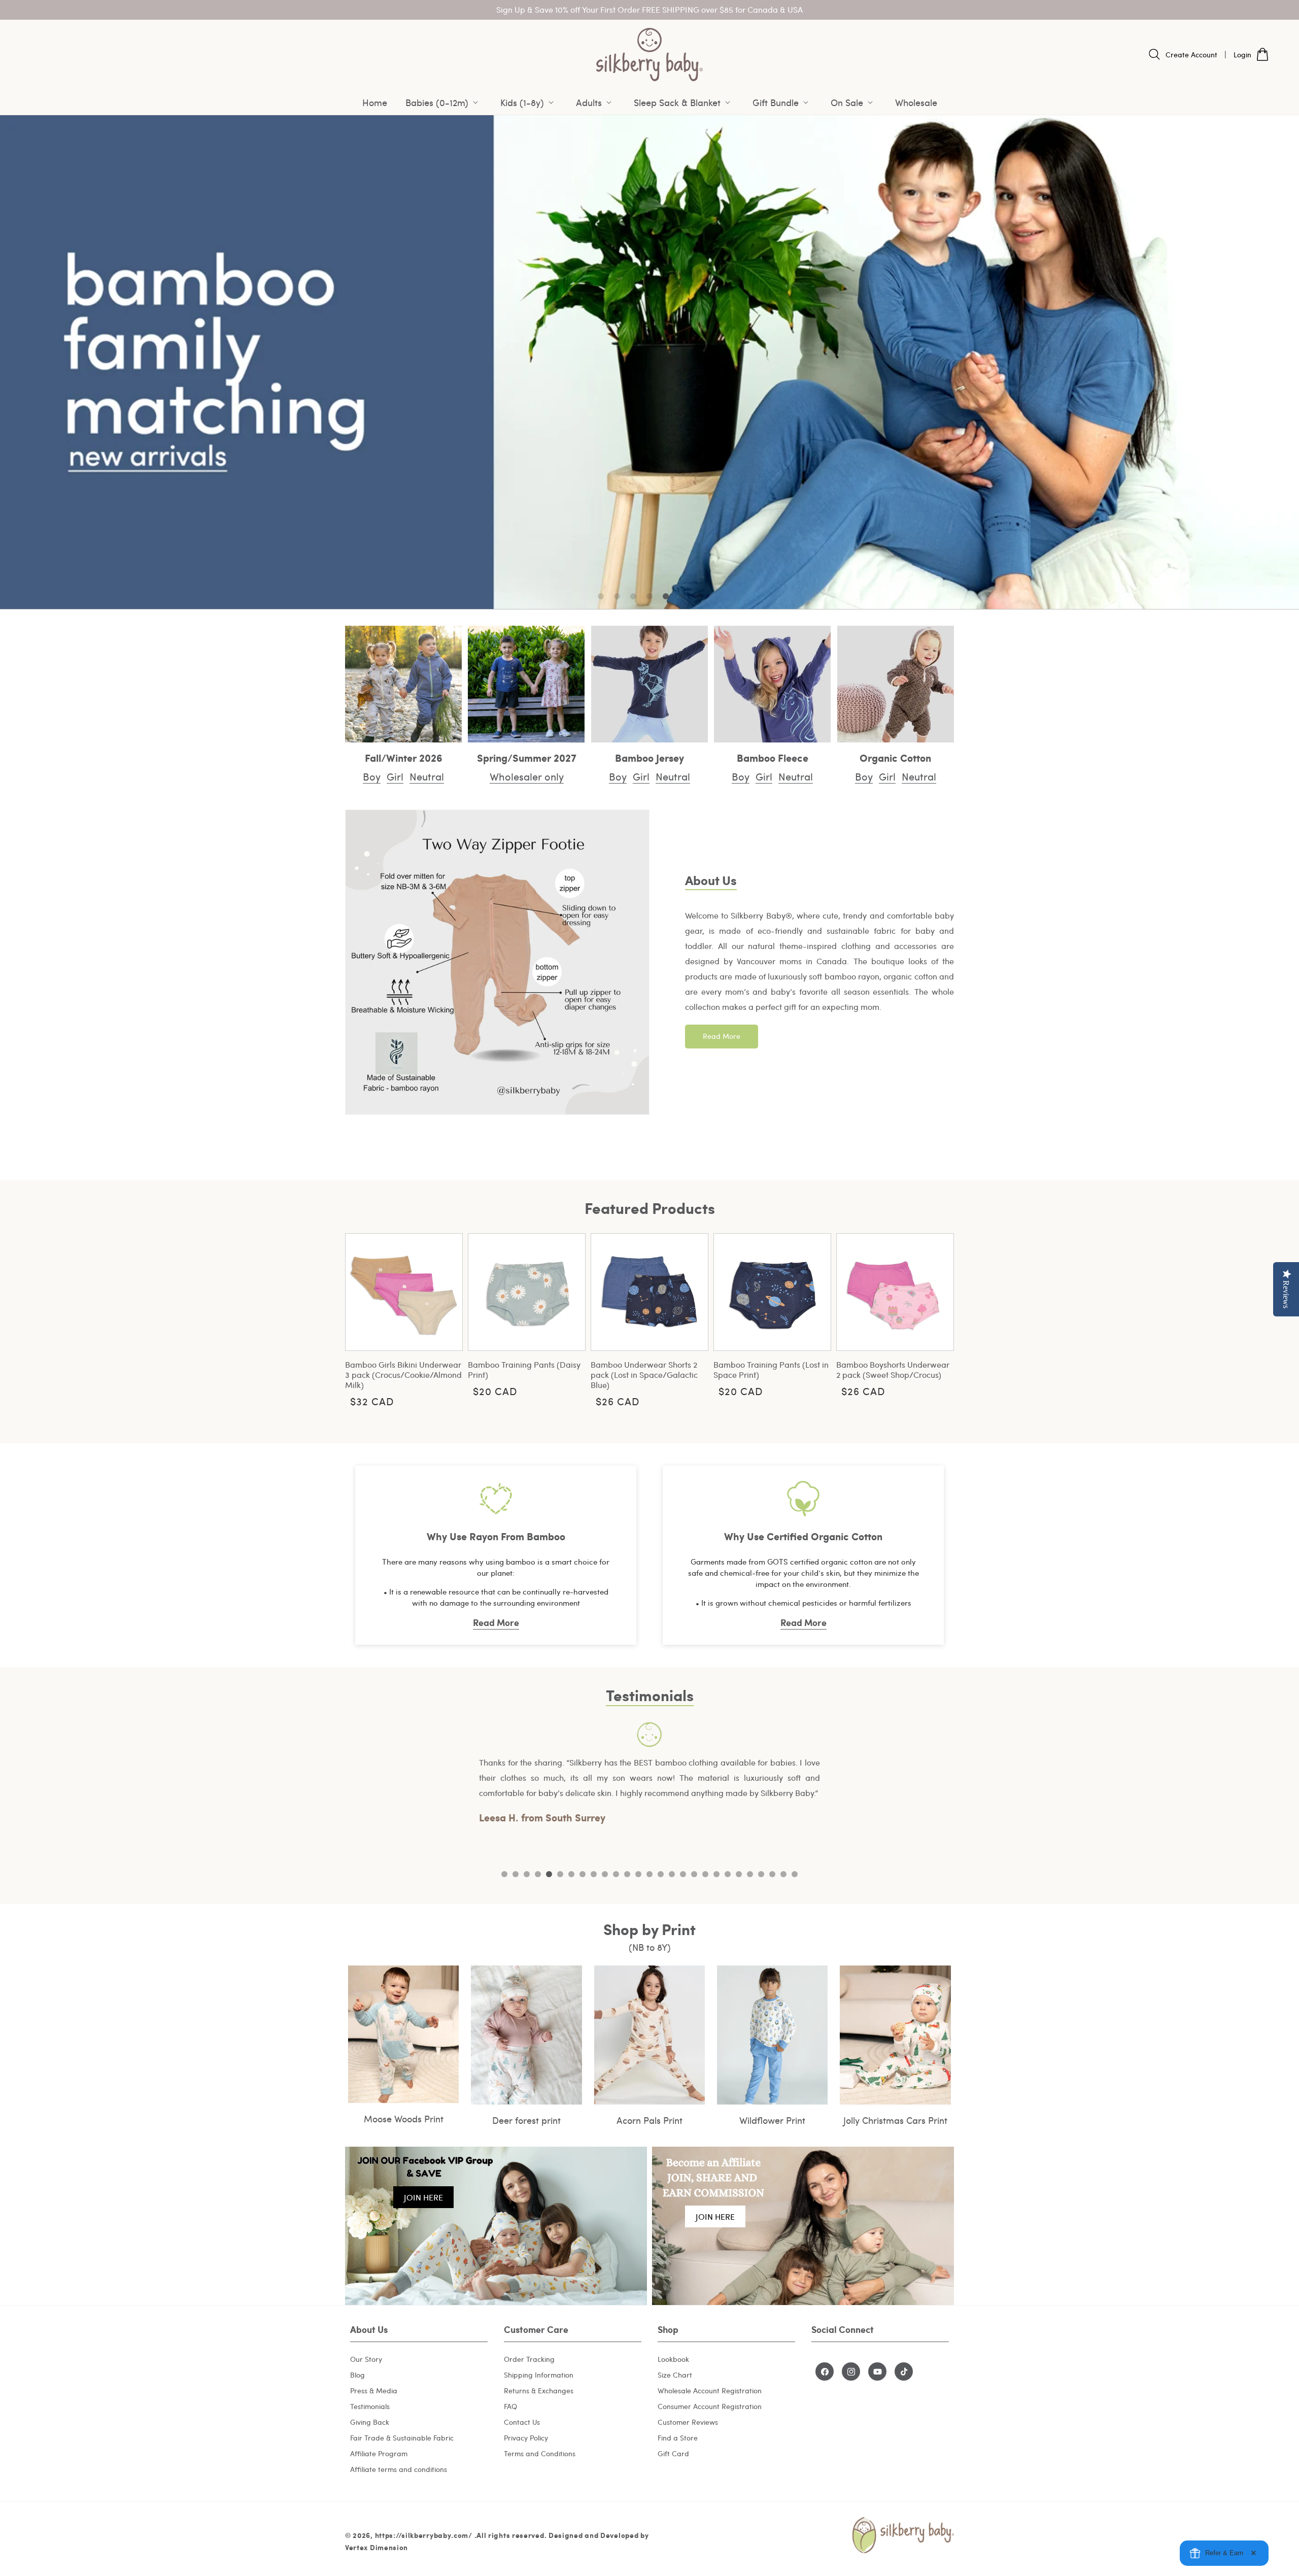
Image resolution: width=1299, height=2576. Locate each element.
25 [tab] (772, 1874)
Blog (357, 2375)
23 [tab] (750, 1874)
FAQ (510, 2406)
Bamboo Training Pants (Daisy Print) (524, 1370)
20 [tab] (716, 1874)
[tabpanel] (649, 1774)
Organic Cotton (895, 758)
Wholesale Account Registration (710, 2391)
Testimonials (370, 2406)
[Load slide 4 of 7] (649, 596)
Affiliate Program (379, 2453)
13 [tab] (638, 1874)
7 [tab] (571, 1874)
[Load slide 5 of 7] (666, 596)
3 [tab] (527, 1874)
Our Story (366, 2359)
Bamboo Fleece (773, 758)
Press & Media (374, 2391)
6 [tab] (560, 1874)
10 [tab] (605, 1874)
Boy (372, 776)
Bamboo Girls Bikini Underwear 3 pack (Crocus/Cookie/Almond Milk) (403, 1375)
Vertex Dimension (377, 2547)
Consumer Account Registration (710, 2406)
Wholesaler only (527, 776)
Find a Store (678, 2438)
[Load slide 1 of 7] (601, 596)
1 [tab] (504, 1874)
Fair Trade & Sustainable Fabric (402, 2438)
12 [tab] (627, 1874)
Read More (722, 1036)
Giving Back (370, 2422)
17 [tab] (683, 1874)
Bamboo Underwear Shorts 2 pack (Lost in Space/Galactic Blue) (644, 1375)
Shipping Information (539, 2375)
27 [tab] (795, 1874)
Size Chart (675, 2375)
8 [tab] (583, 1874)
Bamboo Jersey (649, 758)
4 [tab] (538, 1874)
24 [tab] (761, 1874)
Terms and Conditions (540, 2453)
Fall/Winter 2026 (404, 758)
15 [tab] (661, 1874)
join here (423, 2197)
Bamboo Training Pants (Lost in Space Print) (771, 1370)
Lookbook (673, 2359)
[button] (444, 103)
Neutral (427, 776)
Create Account (1191, 55)
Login (1242, 55)
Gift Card (673, 2453)
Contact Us (522, 2422)
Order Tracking (529, 2359)
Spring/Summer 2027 (527, 758)
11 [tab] (616, 1874)
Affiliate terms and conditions (399, 2469)
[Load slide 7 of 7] (698, 596)
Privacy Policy (526, 2438)
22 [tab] (739, 1874)
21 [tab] (728, 1874)
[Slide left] (360, 1318)
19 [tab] (705, 1874)
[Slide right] (939, 1318)
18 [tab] (694, 1874)
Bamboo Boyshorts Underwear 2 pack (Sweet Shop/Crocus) (893, 1370)
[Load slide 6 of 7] (682, 596)
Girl (395, 776)
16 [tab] (672, 1874)
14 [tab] (649, 1874)
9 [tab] (594, 1874)
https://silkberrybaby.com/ (424, 2535)
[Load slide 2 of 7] (617, 596)
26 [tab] (783, 1874)
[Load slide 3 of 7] (633, 596)
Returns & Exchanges (539, 2391)
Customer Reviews (688, 2422)
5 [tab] (549, 1874)
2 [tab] (516, 1874)
